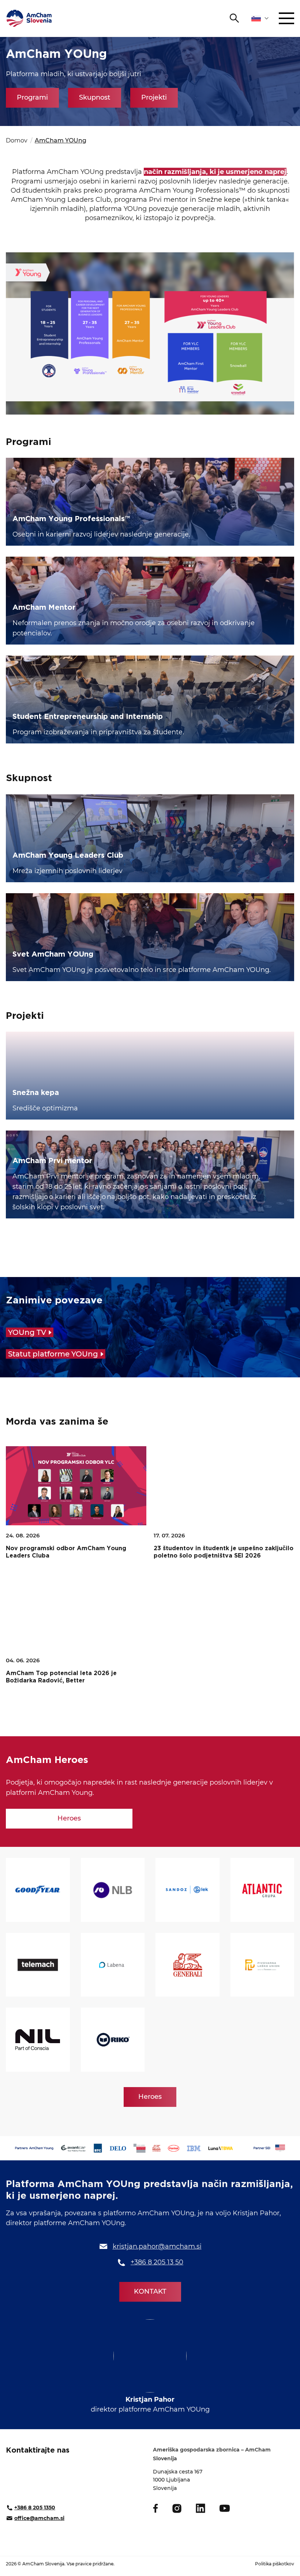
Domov (17, 140)
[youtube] (225, 2508)
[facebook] (155, 2508)
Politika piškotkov (275, 2564)
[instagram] (177, 2508)
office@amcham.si (39, 2518)
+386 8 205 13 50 (157, 2262)
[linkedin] (200, 2508)
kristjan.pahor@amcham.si (157, 2246)
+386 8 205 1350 (35, 2508)
